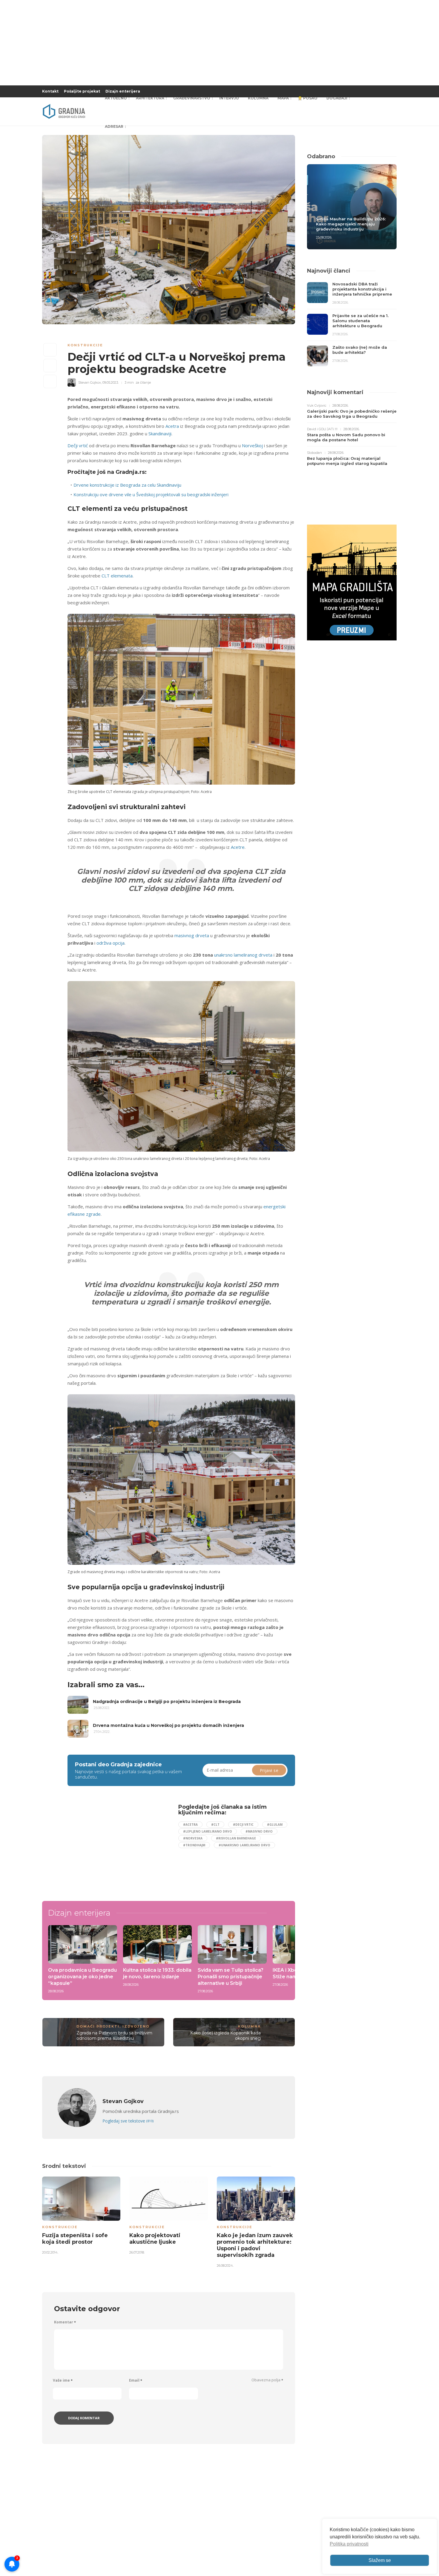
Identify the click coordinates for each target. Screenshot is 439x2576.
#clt (215, 1825)
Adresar (114, 126)
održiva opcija (110, 943)
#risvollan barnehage (236, 1838)
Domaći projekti (98, 2026)
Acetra (172, 426)
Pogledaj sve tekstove (128, 2121)
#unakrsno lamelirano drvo (244, 1845)
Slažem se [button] (380, 2560)
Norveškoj (252, 445)
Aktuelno (116, 98)
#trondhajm (194, 1845)
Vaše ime (63, 2380)
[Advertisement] (116, 1846)
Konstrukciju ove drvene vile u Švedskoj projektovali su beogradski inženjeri (151, 494)
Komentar (65, 2322)
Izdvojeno (136, 2026)
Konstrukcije (85, 345)
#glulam (275, 1825)
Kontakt (50, 91)
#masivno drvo (259, 1831)
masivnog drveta (192, 935)
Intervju (229, 98)
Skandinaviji (160, 434)
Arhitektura (150, 98)
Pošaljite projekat (82, 91)
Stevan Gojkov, (90, 382)
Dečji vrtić (78, 445)
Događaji (337, 98)
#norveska (193, 1838)
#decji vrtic (243, 1825)
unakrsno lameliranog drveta (243, 955)
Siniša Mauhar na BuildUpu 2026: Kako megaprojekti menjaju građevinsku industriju (351, 224)
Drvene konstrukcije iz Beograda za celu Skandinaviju (127, 485)
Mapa (283, 98)
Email (136, 2380)
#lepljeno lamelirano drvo (208, 1831)
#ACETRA (190, 1825)
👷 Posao (308, 98)
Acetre (238, 847)
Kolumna (258, 98)
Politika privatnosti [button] (349, 2544)
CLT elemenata (117, 576)
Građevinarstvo (192, 98)
